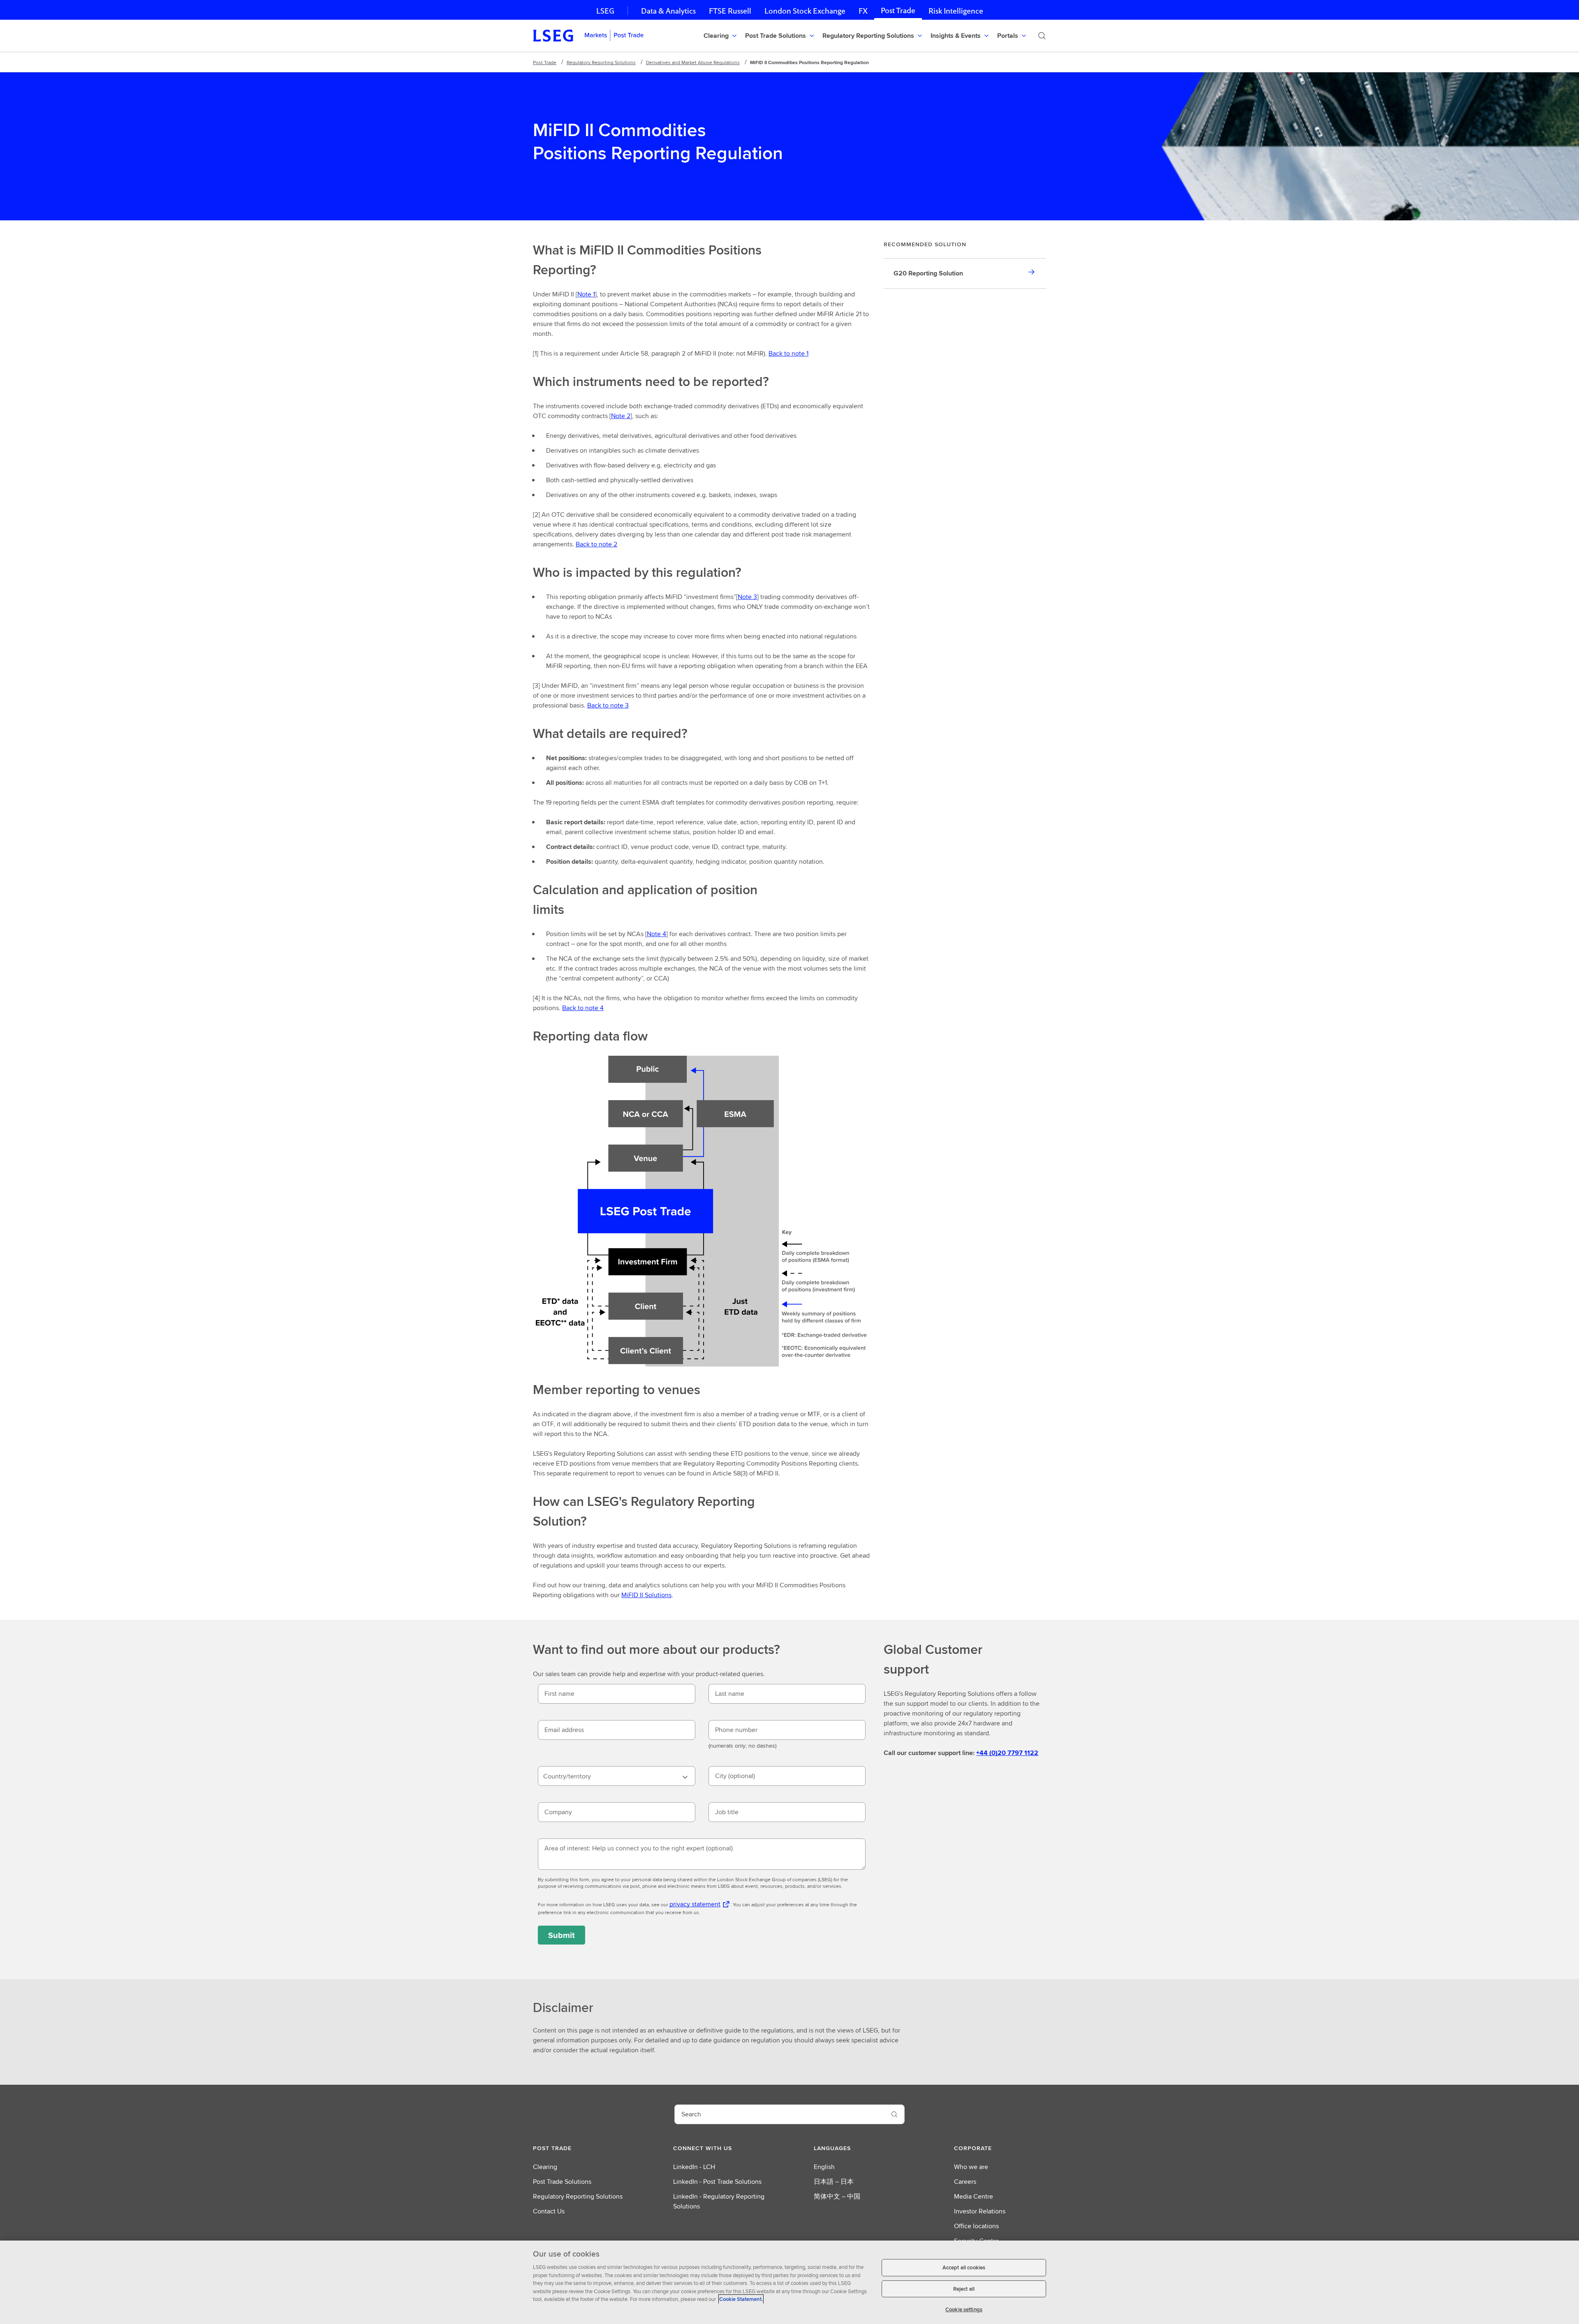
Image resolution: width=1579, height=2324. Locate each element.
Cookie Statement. (741, 2299)
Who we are (971, 2167)
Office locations (976, 2226)
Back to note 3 (608, 705)
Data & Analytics (668, 11)
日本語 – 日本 (834, 2182)
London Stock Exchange (805, 11)
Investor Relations (980, 2211)
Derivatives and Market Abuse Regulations (693, 62)
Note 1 (586, 294)
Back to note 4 (583, 1008)
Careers (965, 2182)
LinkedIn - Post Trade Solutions (717, 2182)
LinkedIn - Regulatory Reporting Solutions (719, 2201)
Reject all (964, 2289)
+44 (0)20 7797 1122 (1007, 1753)
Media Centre (974, 2196)
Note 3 (747, 597)
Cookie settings (964, 2309)
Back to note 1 (788, 353)
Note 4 (656, 934)
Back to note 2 (596, 544)
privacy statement (695, 1904)
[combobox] (617, 1776)
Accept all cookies (964, 2267)
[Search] (1042, 36)
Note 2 (621, 416)
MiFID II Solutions (646, 1595)
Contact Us (549, 2211)
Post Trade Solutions (562, 2182)
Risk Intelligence (956, 11)
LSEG (605, 11)
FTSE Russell (730, 11)
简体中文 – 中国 (837, 2196)
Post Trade (898, 10)
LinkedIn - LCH (694, 2167)
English (824, 2167)
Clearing (545, 2167)
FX (863, 11)
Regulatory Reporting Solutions (601, 62)
